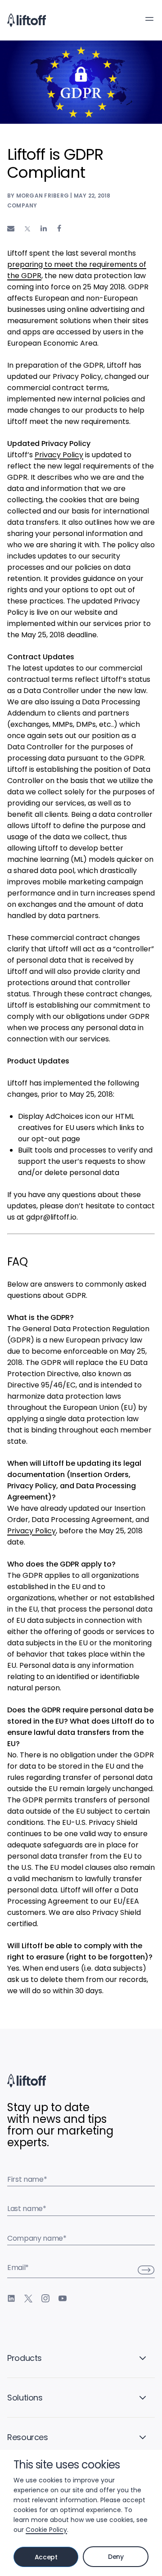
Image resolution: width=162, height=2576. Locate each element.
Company (22, 205)
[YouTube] (63, 2298)
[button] (149, 19)
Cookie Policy (46, 2530)
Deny (116, 2557)
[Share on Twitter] (27, 229)
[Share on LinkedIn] (44, 228)
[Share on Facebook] (59, 228)
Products (25, 2358)
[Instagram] (45, 2298)
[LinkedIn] (11, 2298)
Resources (28, 2437)
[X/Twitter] (28, 2298)
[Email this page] (11, 228)
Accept (46, 2557)
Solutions (25, 2398)
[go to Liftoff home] (27, 20)
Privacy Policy (59, 455)
